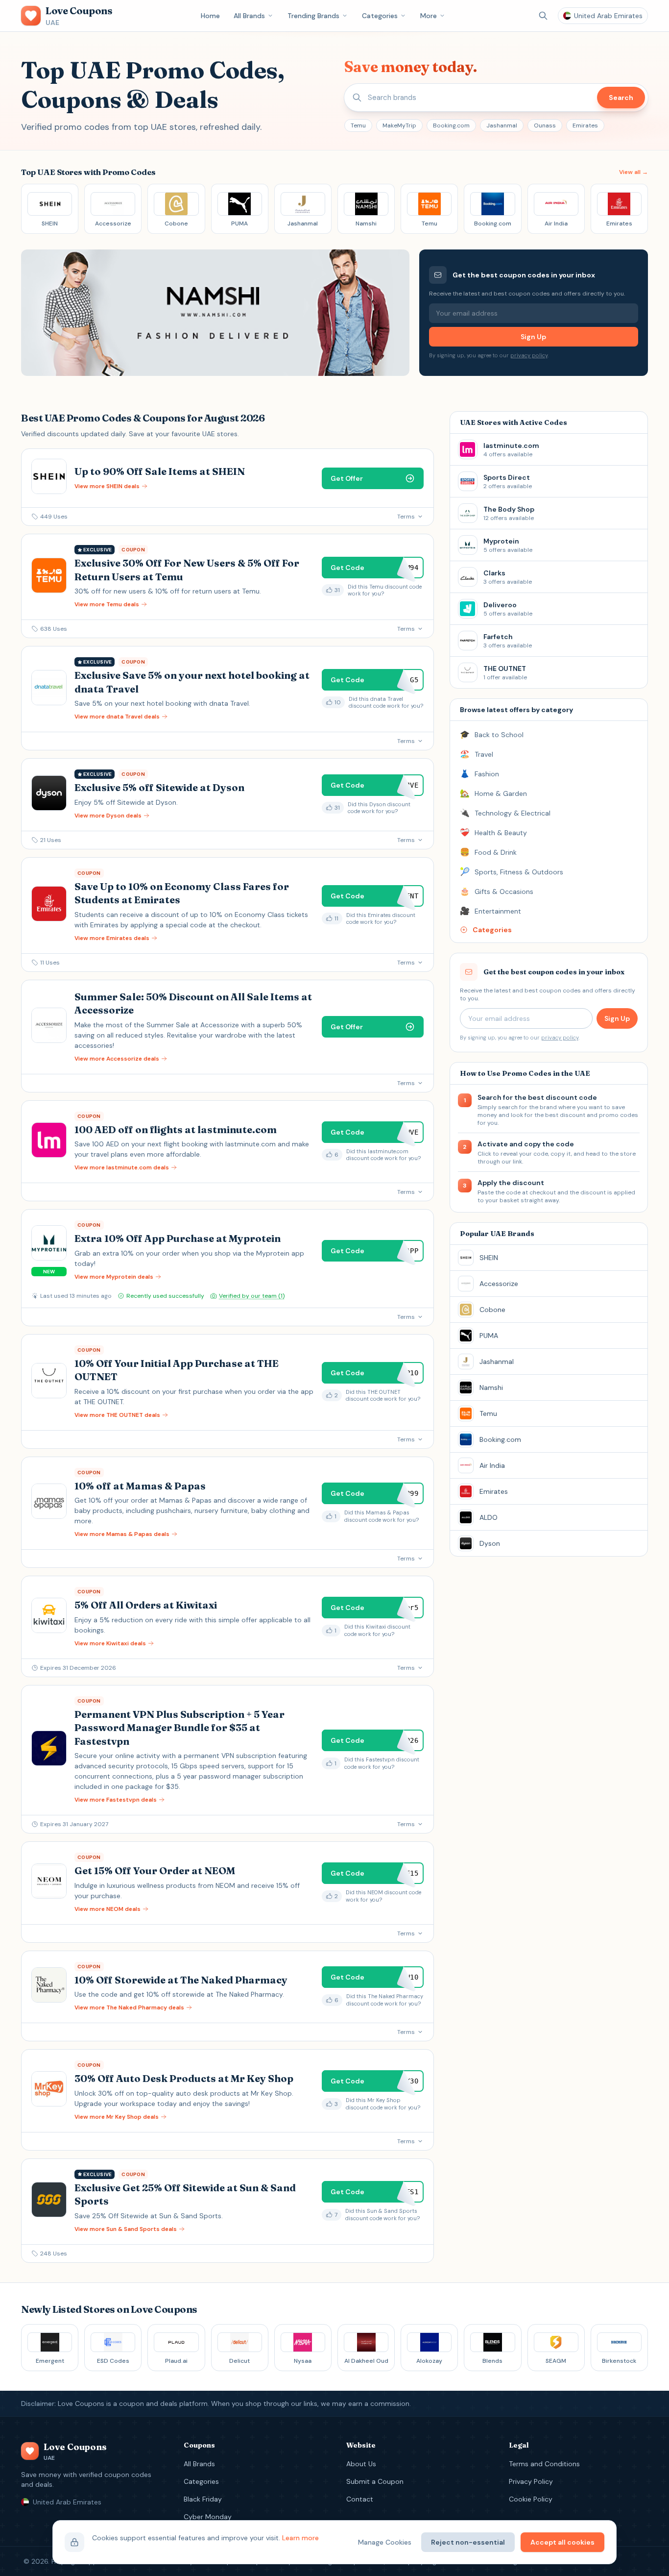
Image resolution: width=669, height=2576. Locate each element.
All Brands (249, 16)
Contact (360, 2499)
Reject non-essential (468, 2542)
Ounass (545, 125)
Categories (380, 16)
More (429, 16)
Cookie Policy (531, 2499)
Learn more (300, 2538)
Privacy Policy (531, 2481)
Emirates (585, 125)
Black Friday (203, 2499)
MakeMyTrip (399, 125)
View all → (633, 172)
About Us (361, 2464)
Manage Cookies (385, 2542)
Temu (358, 125)
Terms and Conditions (544, 2464)
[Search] (543, 16)
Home (210, 16)
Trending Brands (313, 16)
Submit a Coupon (375, 2481)
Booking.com (451, 125)
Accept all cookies (562, 2542)
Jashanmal (502, 125)
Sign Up (533, 337)
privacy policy (529, 355)
